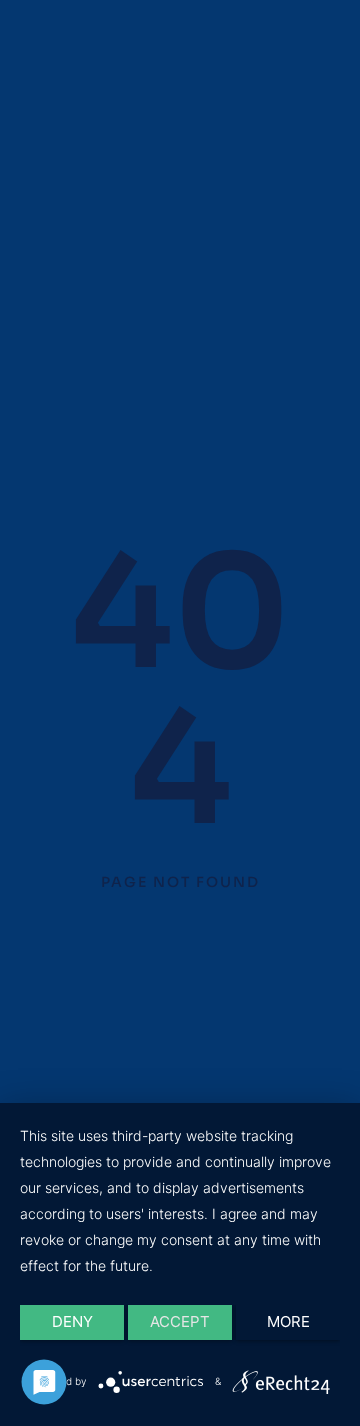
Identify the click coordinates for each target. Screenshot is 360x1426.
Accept (180, 1321)
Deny (72, 1321)
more (288, 1321)
